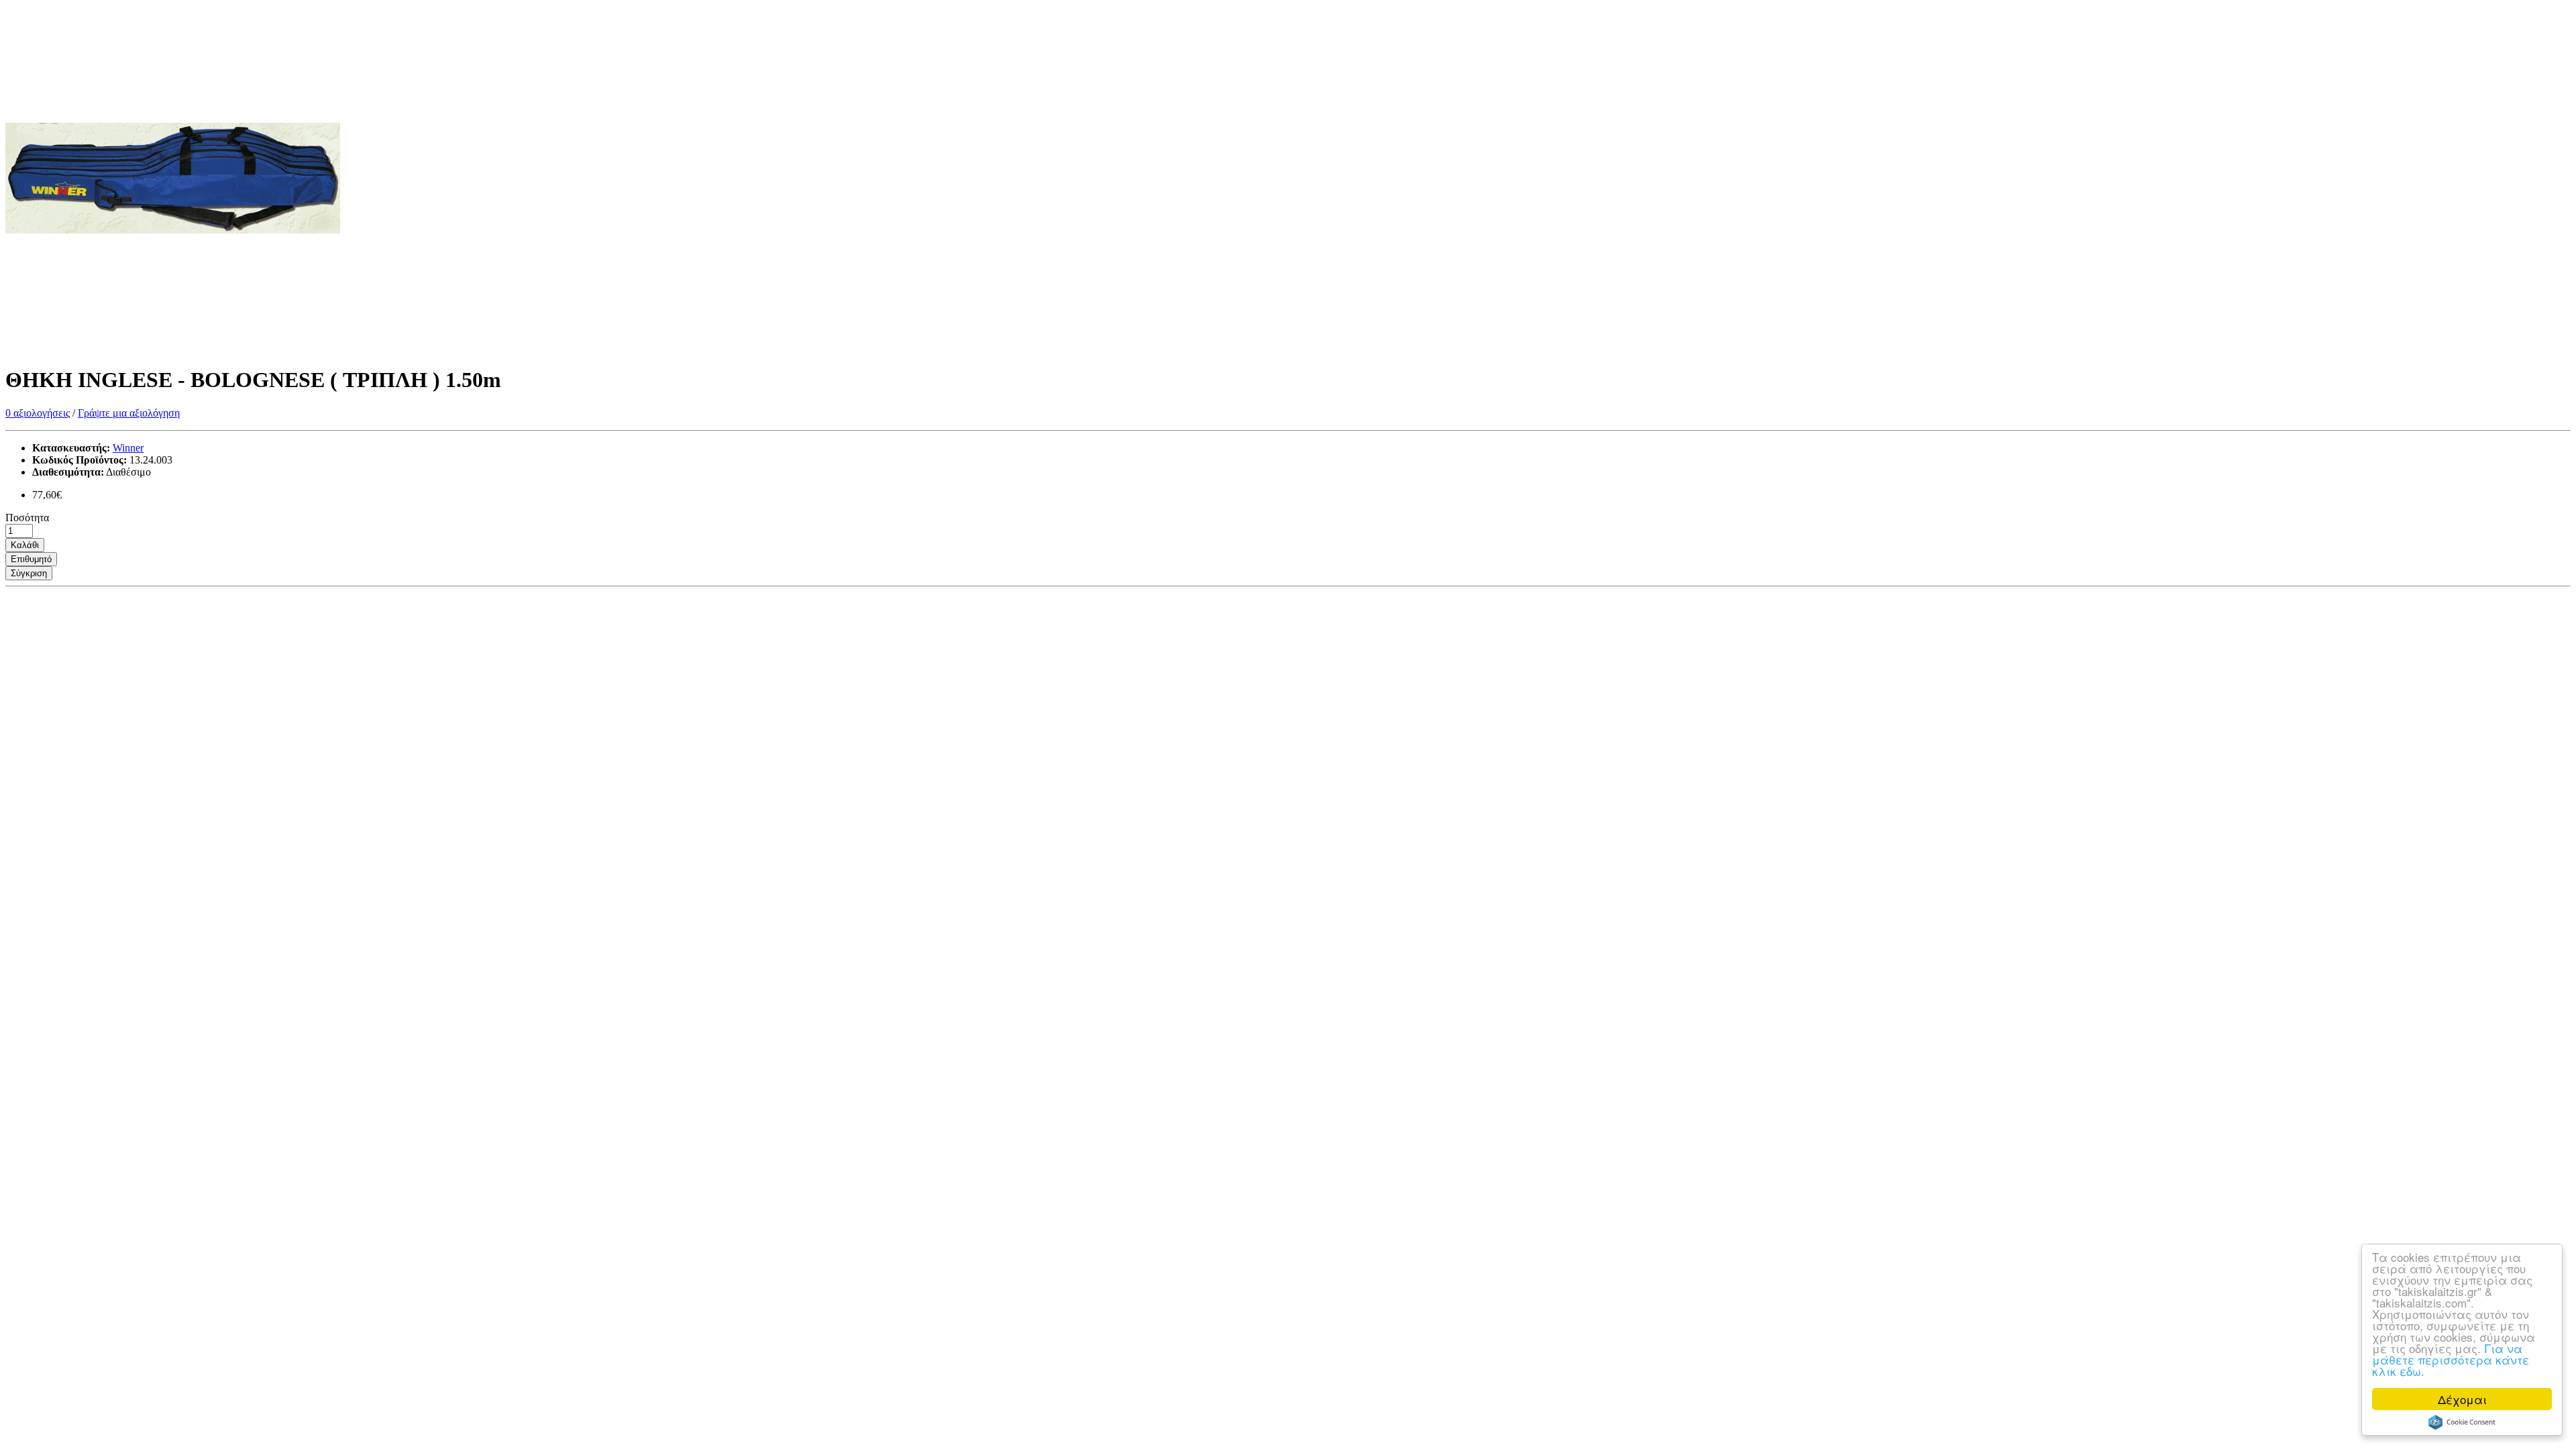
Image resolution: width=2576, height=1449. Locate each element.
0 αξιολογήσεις (38, 413)
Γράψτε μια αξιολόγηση (129, 413)
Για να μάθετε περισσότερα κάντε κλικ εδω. (2451, 1359)
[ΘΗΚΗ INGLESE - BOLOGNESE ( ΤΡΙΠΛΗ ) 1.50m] (173, 347)
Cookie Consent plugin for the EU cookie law (2462, 1422)
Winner (128, 448)
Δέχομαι (2462, 1399)
